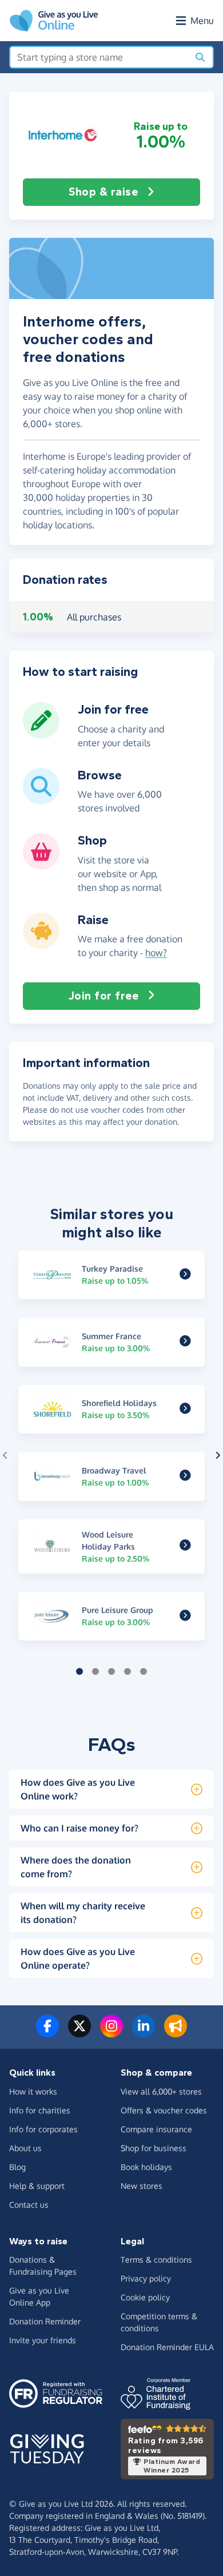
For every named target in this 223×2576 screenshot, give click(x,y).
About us (25, 2148)
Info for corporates (43, 2129)
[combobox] (99, 57)
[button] (63, 135)
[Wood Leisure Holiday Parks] (185, 1546)
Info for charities (40, 2110)
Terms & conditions (156, 2260)
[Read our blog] (176, 2033)
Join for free (104, 996)
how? (156, 953)
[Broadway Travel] (185, 1476)
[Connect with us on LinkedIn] (144, 2033)
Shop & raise (103, 192)
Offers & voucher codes (164, 2110)
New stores (142, 2186)
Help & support (37, 2186)
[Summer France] (185, 1342)
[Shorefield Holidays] (185, 1409)
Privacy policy (146, 2278)
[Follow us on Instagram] (111, 2033)
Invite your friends (43, 2340)
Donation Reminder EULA (167, 2347)
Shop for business (154, 2148)
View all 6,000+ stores (161, 2091)
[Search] (200, 57)
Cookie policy (145, 2297)
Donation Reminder (45, 2321)
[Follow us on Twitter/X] (79, 2033)
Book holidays (146, 2167)
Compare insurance (156, 2129)
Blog (17, 2167)
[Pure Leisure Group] (185, 1616)
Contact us (29, 2205)
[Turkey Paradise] (185, 1275)
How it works (33, 2091)
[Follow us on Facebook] (47, 2033)
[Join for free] (41, 734)
